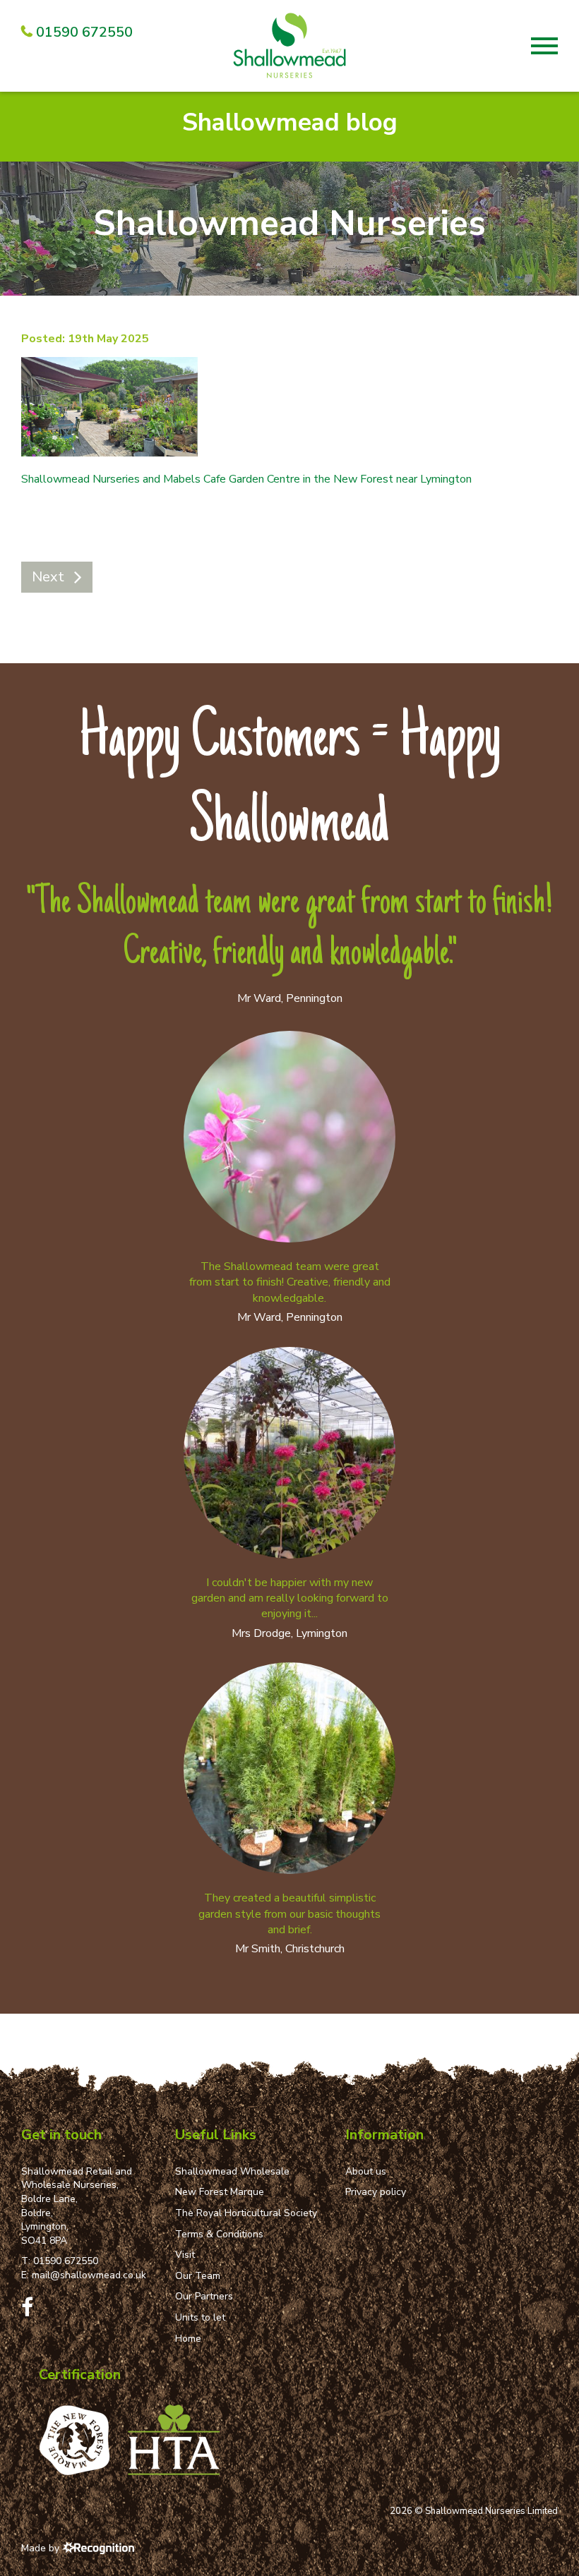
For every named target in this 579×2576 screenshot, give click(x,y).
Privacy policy (376, 2192)
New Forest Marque (220, 2192)
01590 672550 (66, 2261)
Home (188, 2339)
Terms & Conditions (219, 2234)
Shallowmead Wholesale (232, 2171)
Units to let (200, 2317)
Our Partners (204, 2296)
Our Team (198, 2276)
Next (48, 577)
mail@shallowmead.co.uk (89, 2275)
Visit (185, 2255)
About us (366, 2171)
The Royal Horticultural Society (246, 2213)
